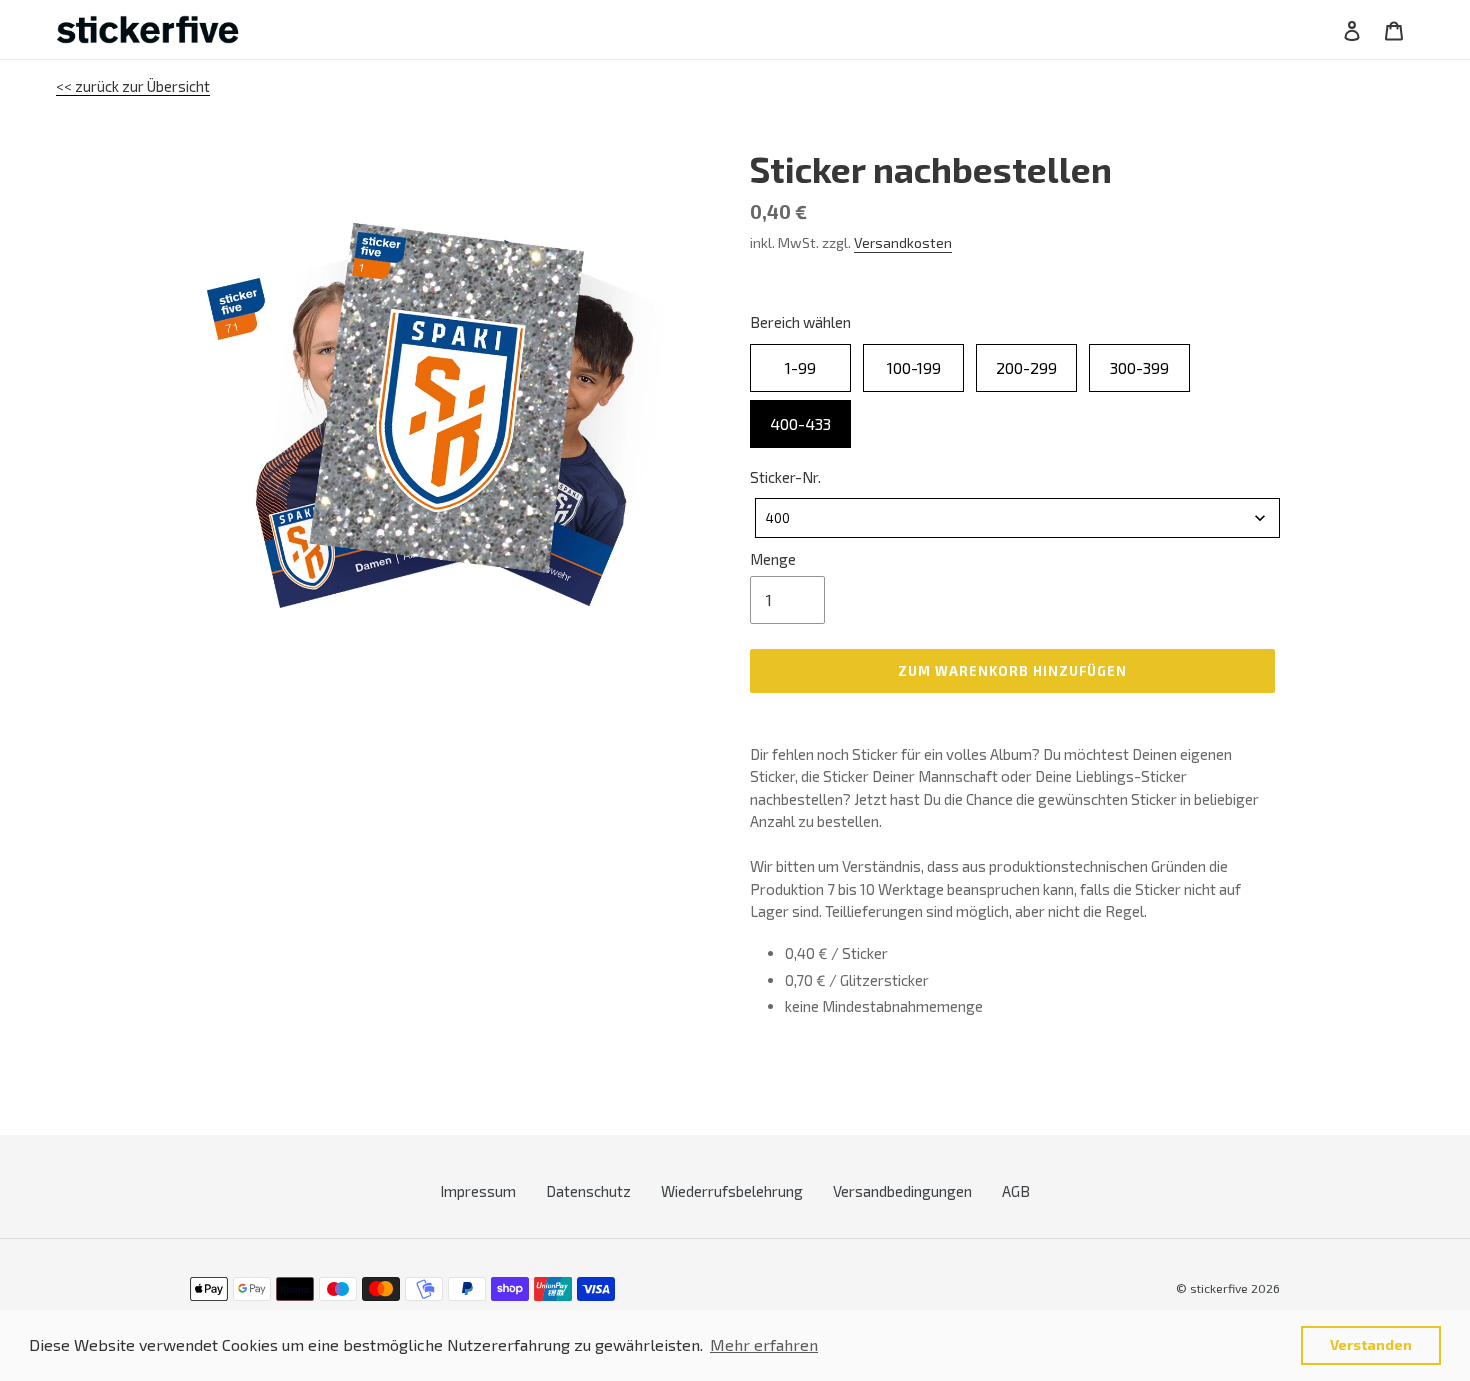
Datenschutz (588, 1191)
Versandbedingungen (902, 1191)
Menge (773, 559)
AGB (1016, 1191)
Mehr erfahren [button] (764, 1344)
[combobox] (1017, 518)
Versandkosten (903, 242)
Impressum (478, 1191)
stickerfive (1219, 1288)
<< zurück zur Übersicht (133, 86)
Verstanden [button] (1371, 1344)
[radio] (800, 368)
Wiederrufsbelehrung (732, 1191)
